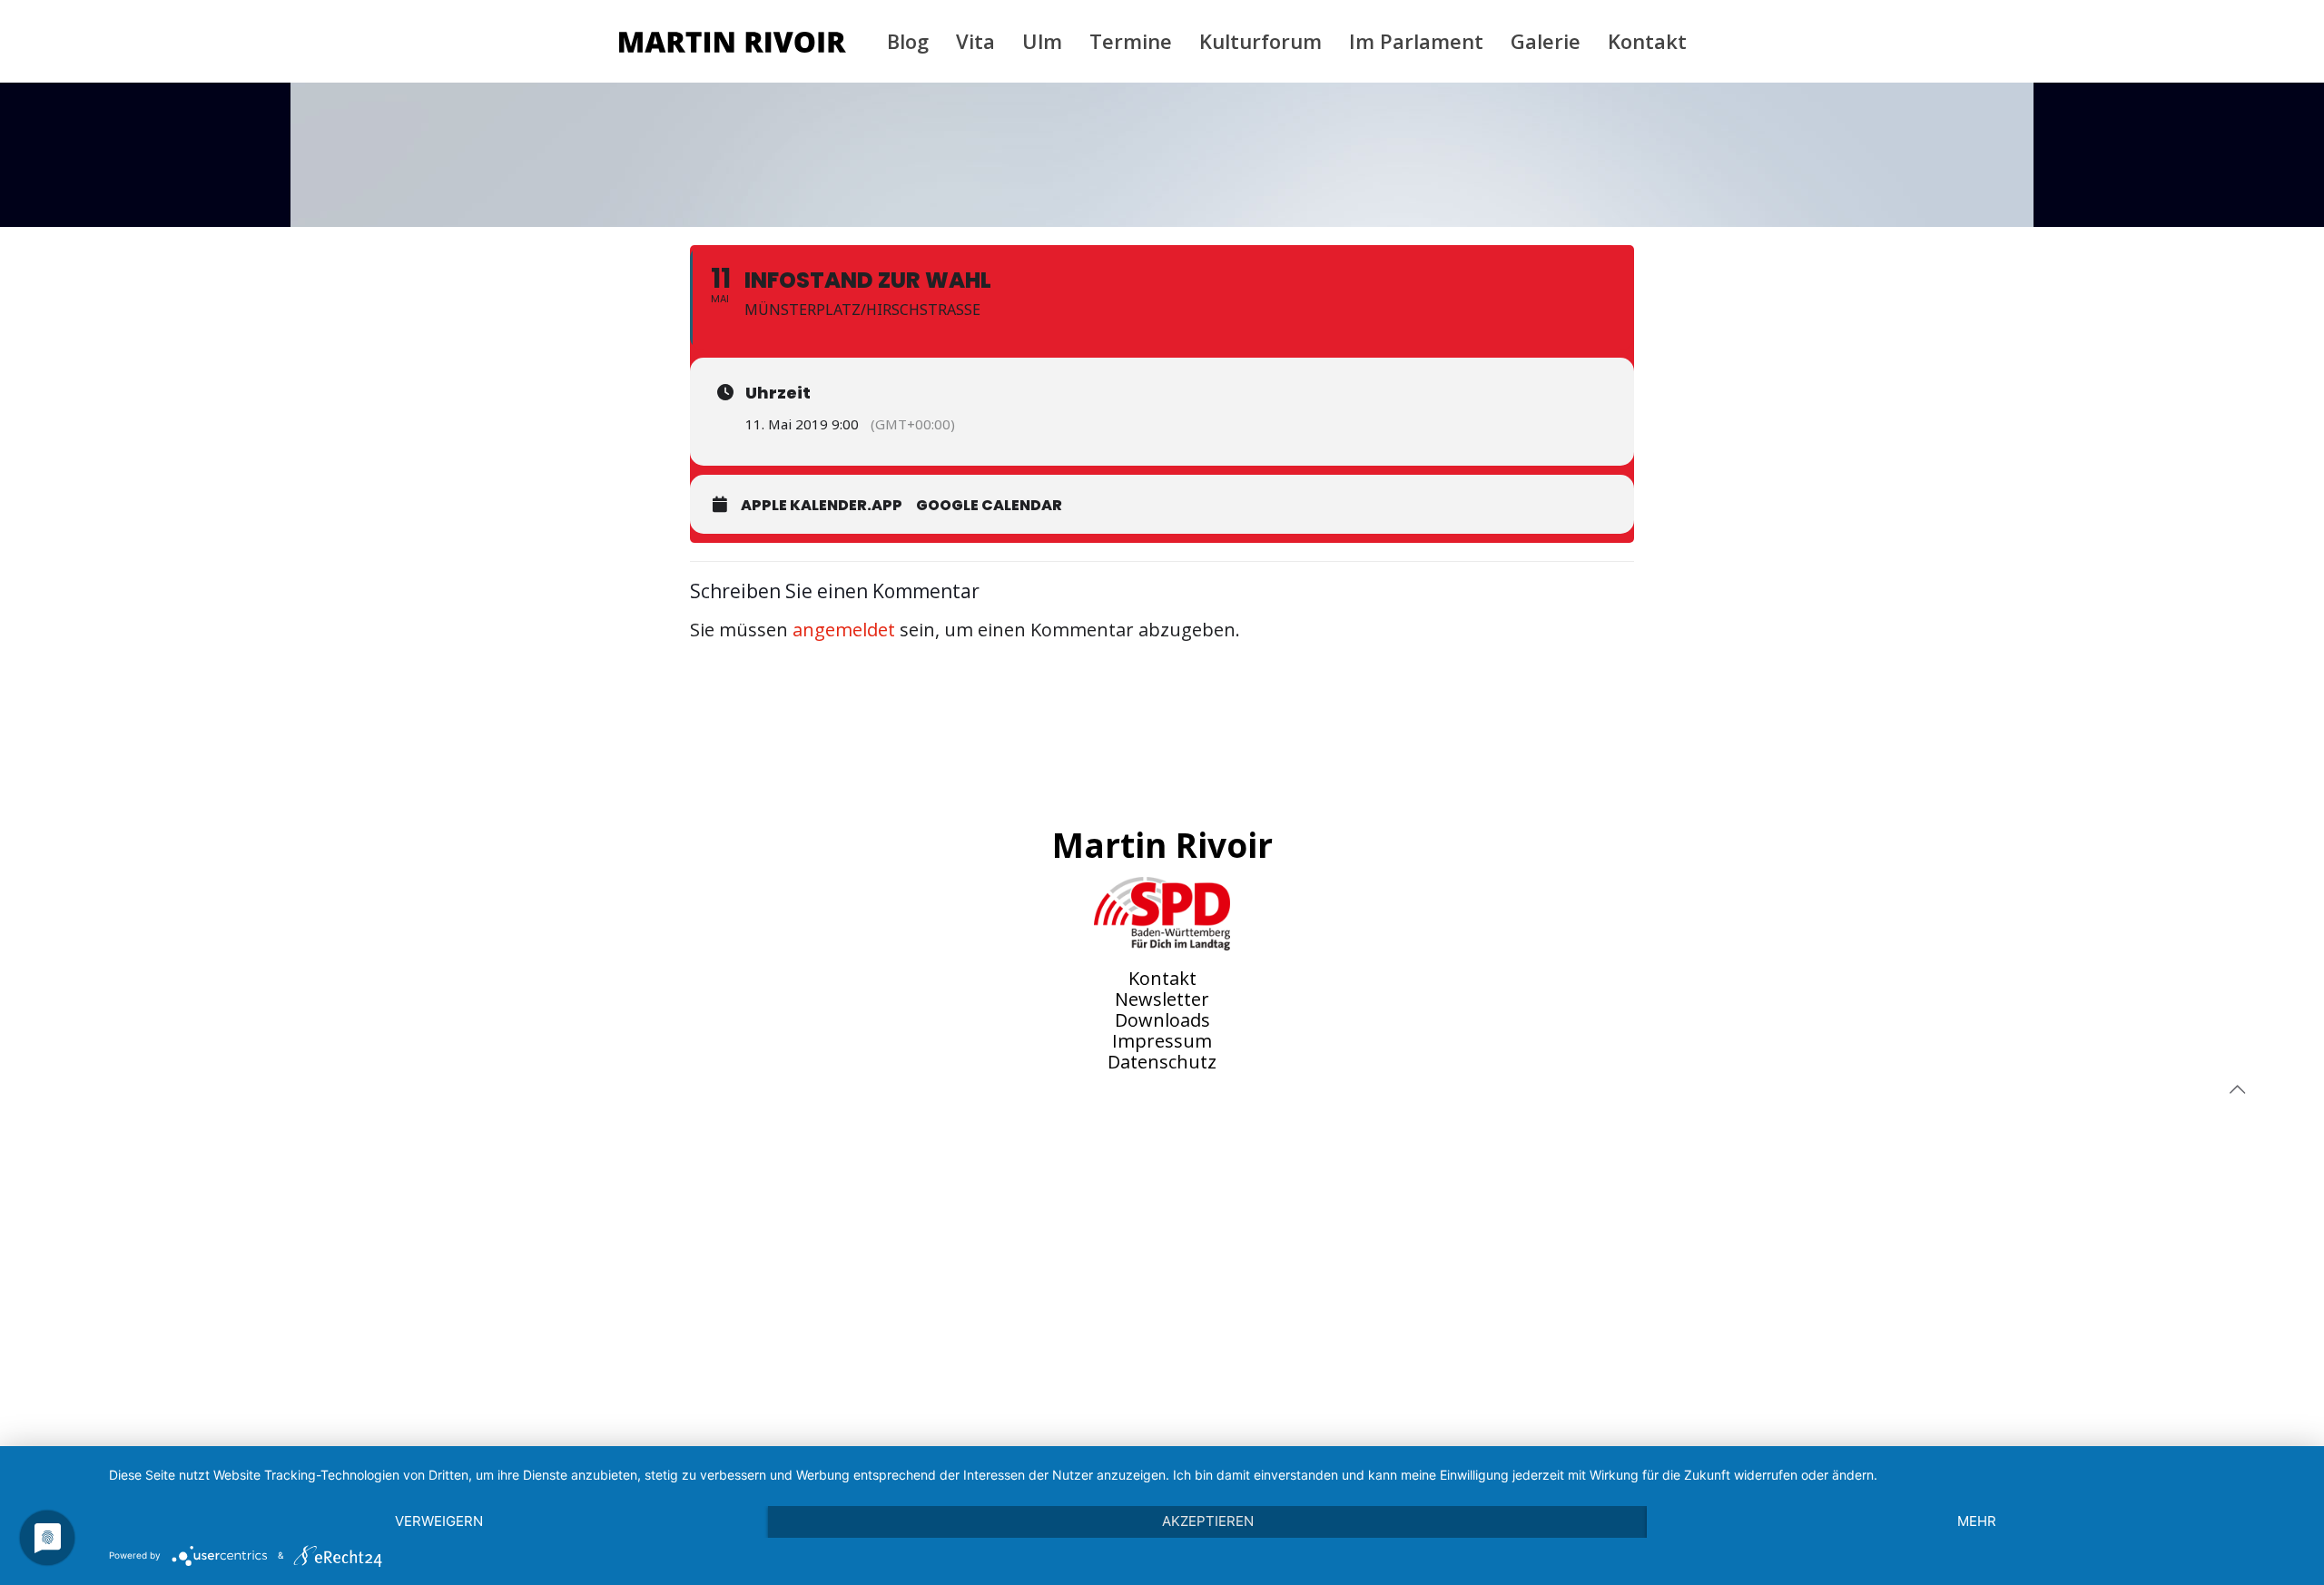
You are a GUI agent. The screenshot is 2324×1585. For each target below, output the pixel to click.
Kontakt (1162, 978)
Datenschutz (1162, 1062)
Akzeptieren (1208, 1521)
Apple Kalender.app (822, 505)
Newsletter (1162, 999)
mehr (1977, 1521)
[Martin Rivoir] (733, 41)
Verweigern (439, 1521)
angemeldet (844, 630)
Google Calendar (989, 505)
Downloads (1162, 1020)
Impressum (1162, 1041)
